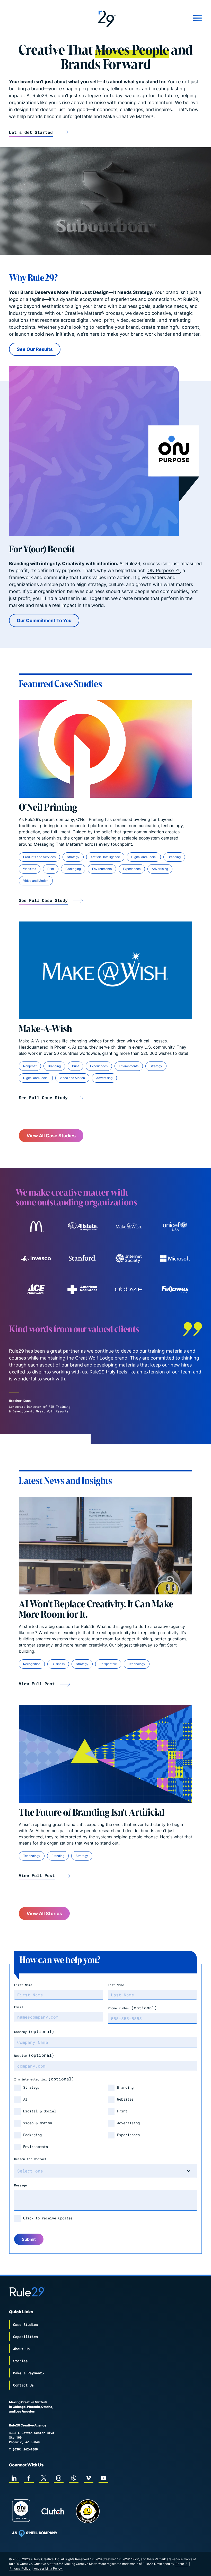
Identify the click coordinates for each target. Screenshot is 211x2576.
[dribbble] (74, 2478)
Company (34, 2031)
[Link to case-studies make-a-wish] (129, 1227)
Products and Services (39, 857)
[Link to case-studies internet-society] (129, 1258)
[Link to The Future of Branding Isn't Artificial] (105, 1754)
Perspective (108, 1664)
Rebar (180, 2564)
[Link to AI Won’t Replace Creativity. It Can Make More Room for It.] (105, 1546)
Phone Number (132, 2008)
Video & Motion (38, 2123)
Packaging (73, 869)
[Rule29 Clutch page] (53, 2511)
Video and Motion (36, 881)
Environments (102, 869)
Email (19, 2007)
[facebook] (29, 2478)
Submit (29, 2239)
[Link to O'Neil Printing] (105, 749)
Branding (174, 857)
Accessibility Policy (48, 2568)
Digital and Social (144, 857)
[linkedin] (14, 2478)
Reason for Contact (30, 2159)
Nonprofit (30, 1066)
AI (25, 2099)
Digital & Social (40, 2111)
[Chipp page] (88, 2511)
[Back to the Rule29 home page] (105, 18)
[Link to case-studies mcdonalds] (36, 1227)
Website (34, 2055)
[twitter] (44, 2478)
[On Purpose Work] (21, 2511)
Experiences (132, 869)
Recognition (32, 1664)
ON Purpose (161, 570)
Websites (30, 869)
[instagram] (59, 2478)
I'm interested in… (44, 2079)
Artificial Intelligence (105, 857)
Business (58, 1664)
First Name (23, 1985)
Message (20, 2185)
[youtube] (103, 2478)
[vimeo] (89, 2478)
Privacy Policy (20, 2568)
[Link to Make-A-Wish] (105, 970)
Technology (137, 1664)
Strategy (73, 857)
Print (51, 869)
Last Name (116, 1985)
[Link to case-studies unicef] (175, 1227)
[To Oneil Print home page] (35, 2533)
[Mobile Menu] (170, 18)
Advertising (160, 869)
